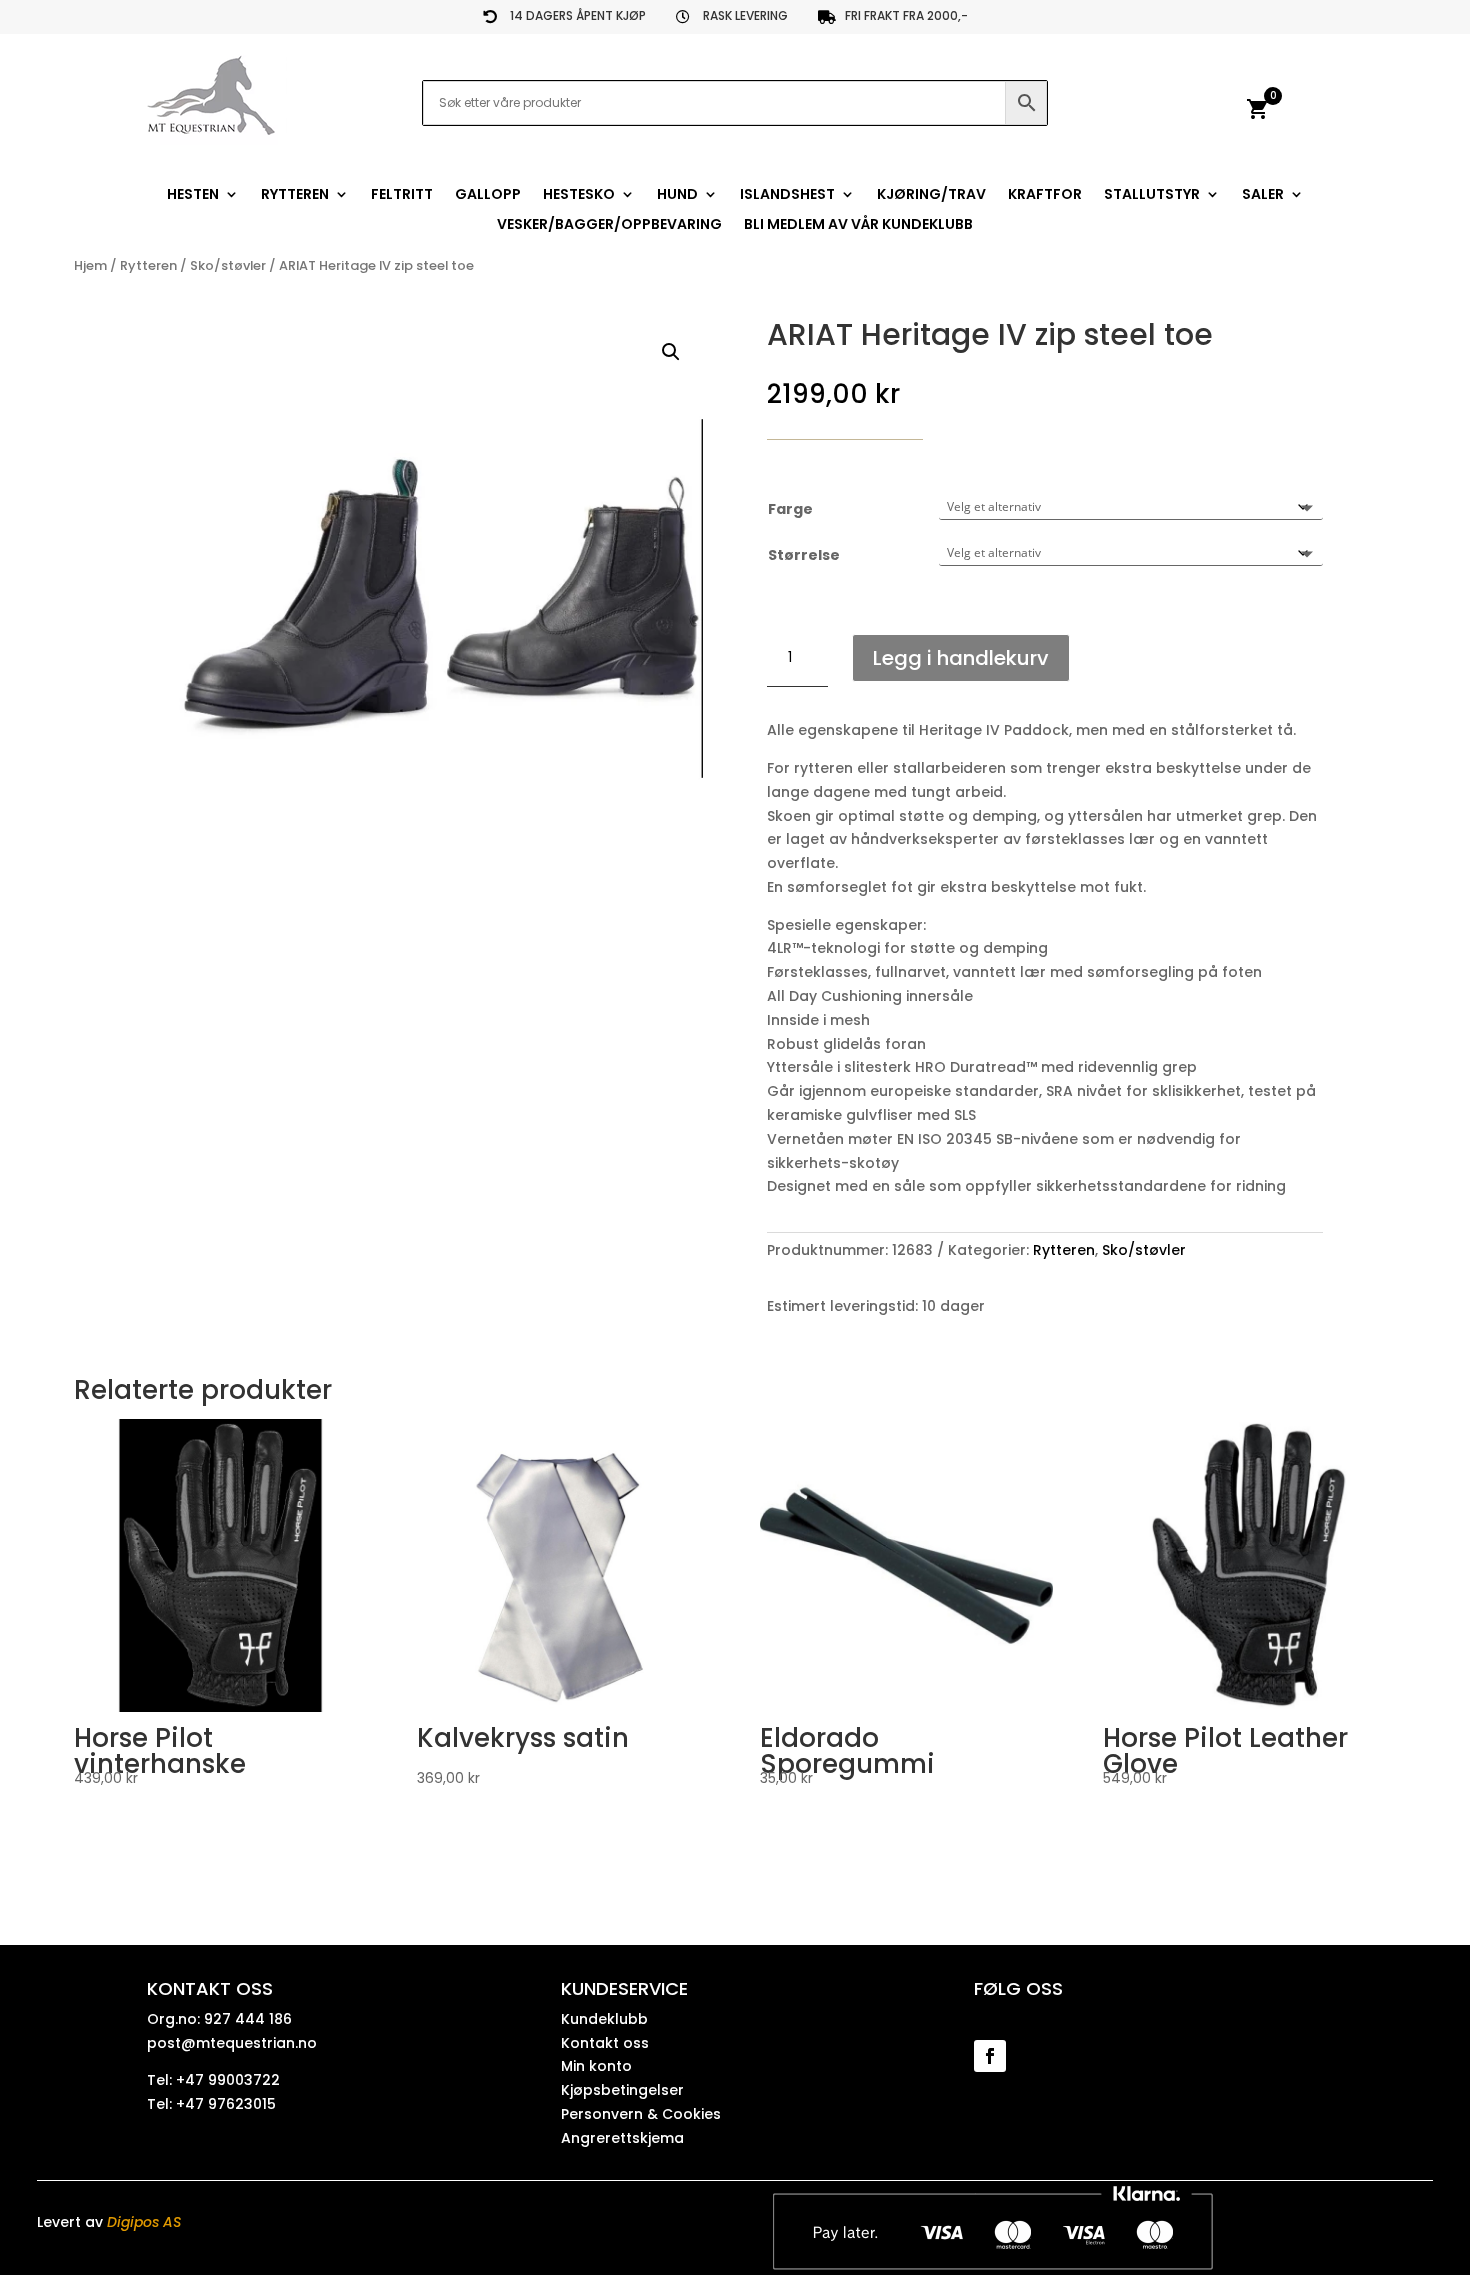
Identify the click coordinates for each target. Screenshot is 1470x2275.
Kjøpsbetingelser (622, 2090)
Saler (1263, 195)
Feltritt (402, 195)
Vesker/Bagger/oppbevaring (609, 225)
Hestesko (579, 195)
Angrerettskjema (622, 2138)
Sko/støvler (228, 265)
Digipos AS (144, 2222)
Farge (790, 509)
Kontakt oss (605, 2043)
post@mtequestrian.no (232, 2043)
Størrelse (804, 555)
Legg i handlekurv (961, 658)
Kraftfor (1045, 195)
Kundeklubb (604, 2019)
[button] (671, 352)
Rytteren (295, 195)
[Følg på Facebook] (990, 2056)
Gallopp (488, 195)
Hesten (193, 195)
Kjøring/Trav (931, 195)
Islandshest (787, 195)
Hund (677, 195)
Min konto (596, 2066)
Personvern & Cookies (641, 2114)
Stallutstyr (1152, 195)
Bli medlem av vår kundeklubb (858, 225)
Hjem (90, 265)
